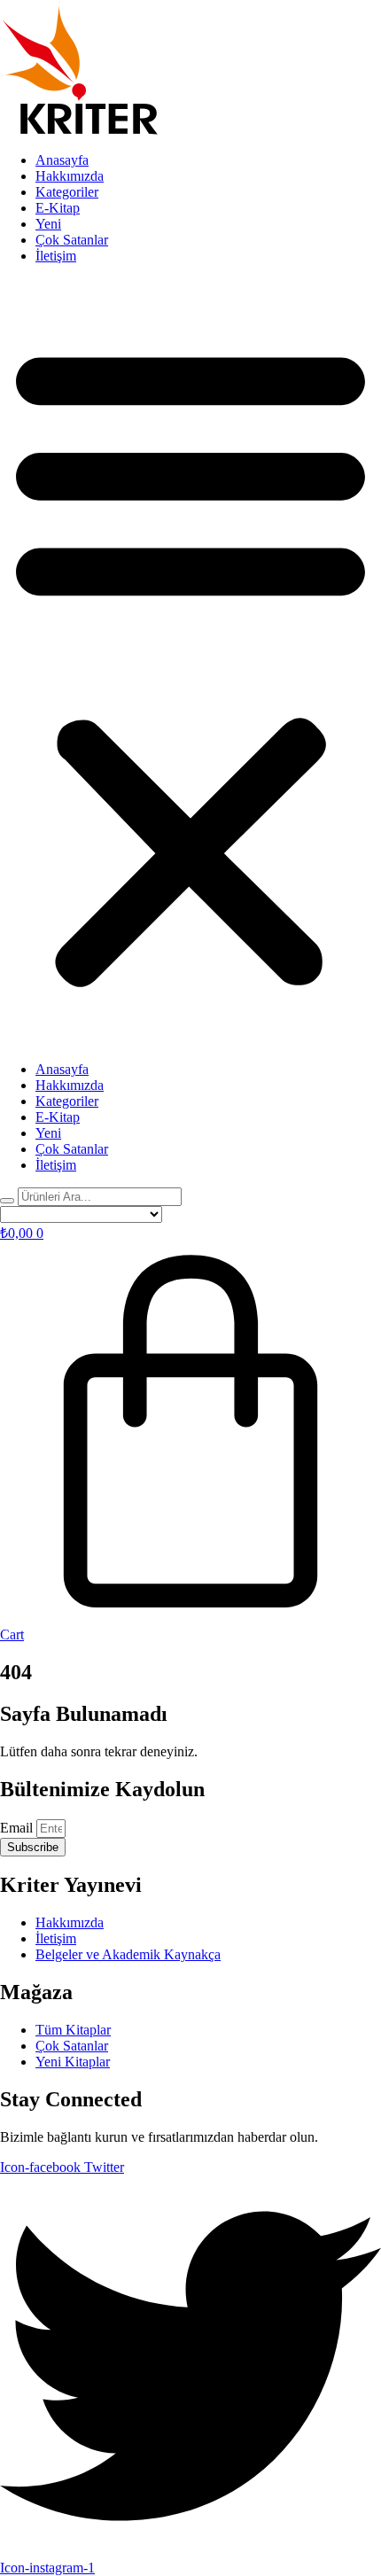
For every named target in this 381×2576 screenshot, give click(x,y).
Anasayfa (62, 160)
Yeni (48, 224)
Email (18, 1828)
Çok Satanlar (72, 240)
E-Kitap (58, 208)
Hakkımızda (70, 176)
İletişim (56, 256)
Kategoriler (67, 192)
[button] (190, 663)
